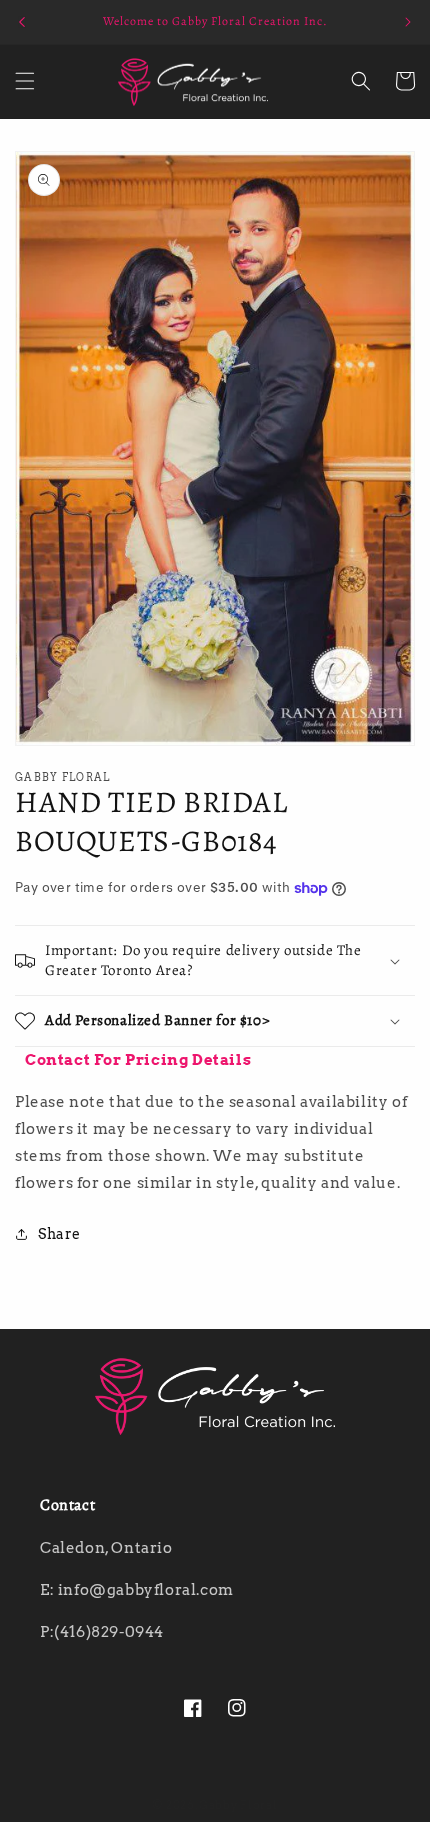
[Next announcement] (408, 22)
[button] (25, 81)
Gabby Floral (238, 1805)
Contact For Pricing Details (138, 1060)
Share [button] (59, 1234)
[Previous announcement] (22, 22)
